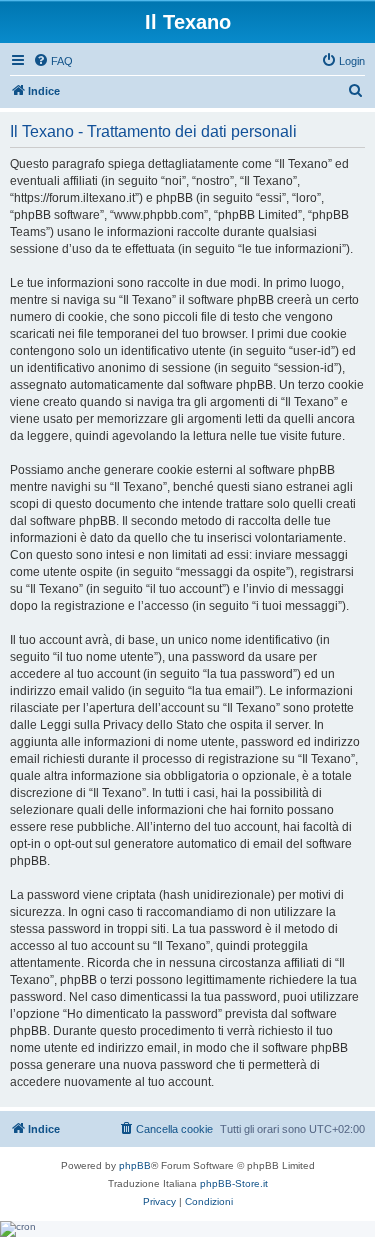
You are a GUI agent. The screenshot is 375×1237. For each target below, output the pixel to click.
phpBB (135, 1165)
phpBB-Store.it (234, 1183)
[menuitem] (53, 61)
